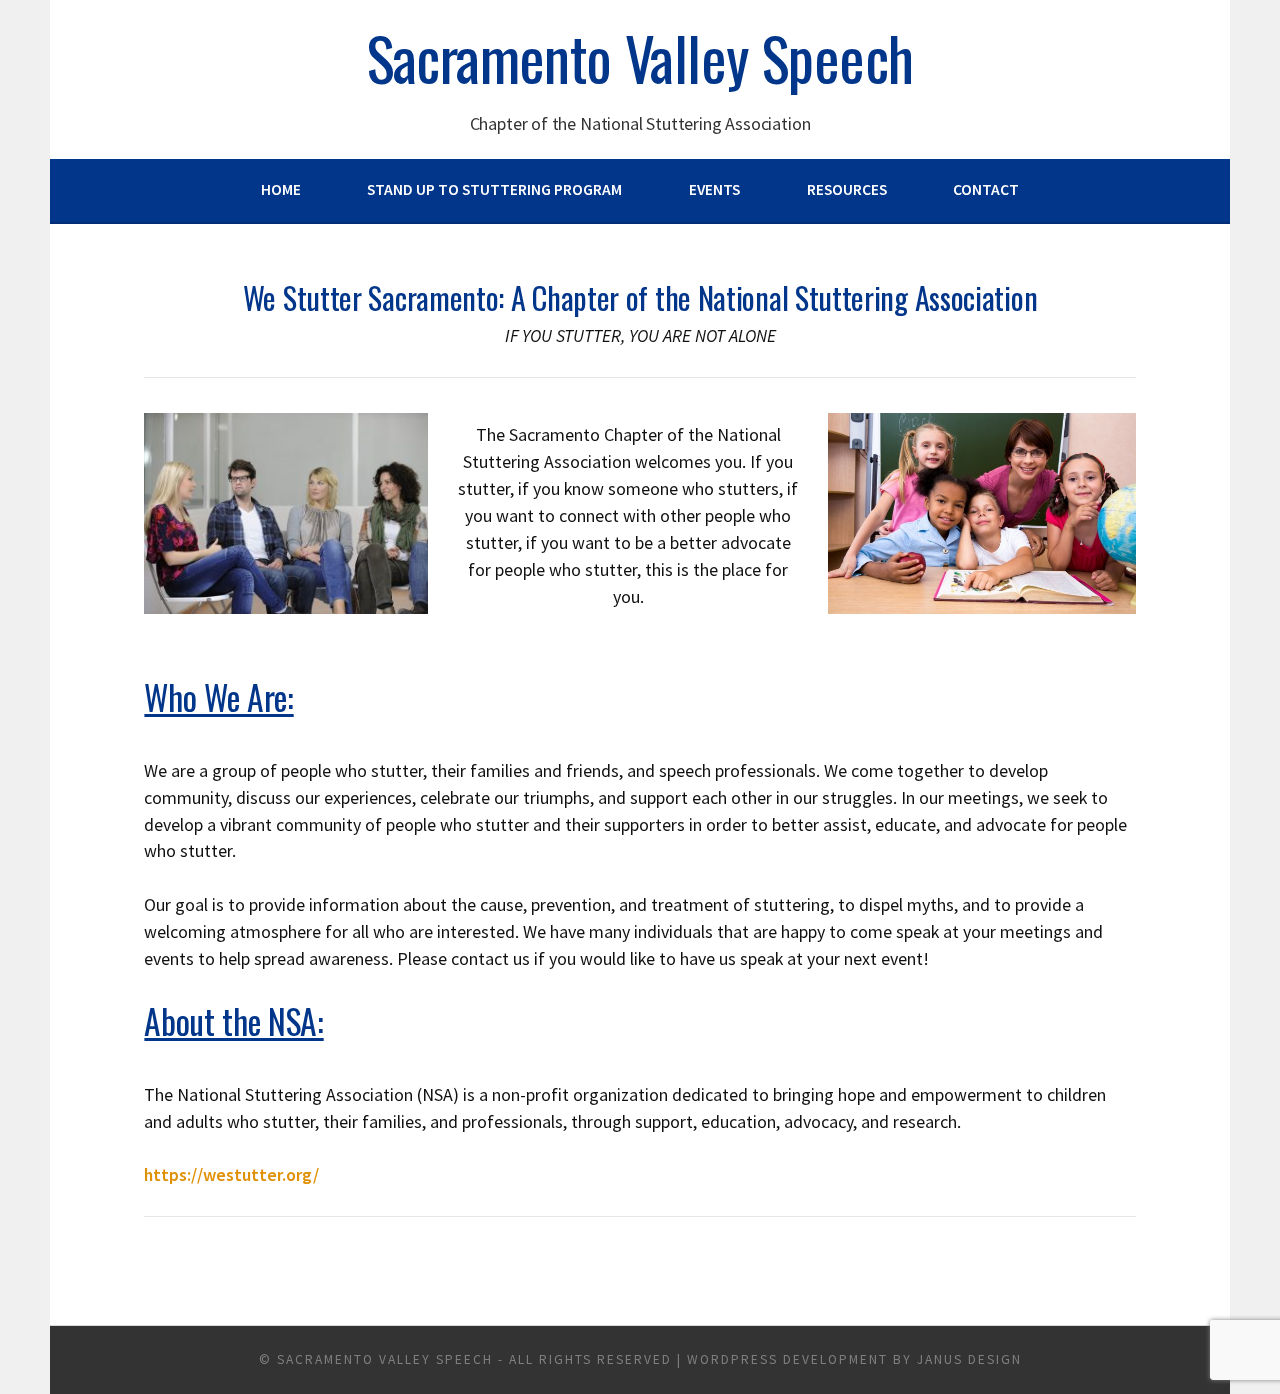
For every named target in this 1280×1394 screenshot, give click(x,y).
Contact (986, 189)
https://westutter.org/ (231, 1174)
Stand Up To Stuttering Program (494, 189)
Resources (847, 189)
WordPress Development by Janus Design (854, 1359)
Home (281, 189)
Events (714, 189)
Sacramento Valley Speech (640, 57)
